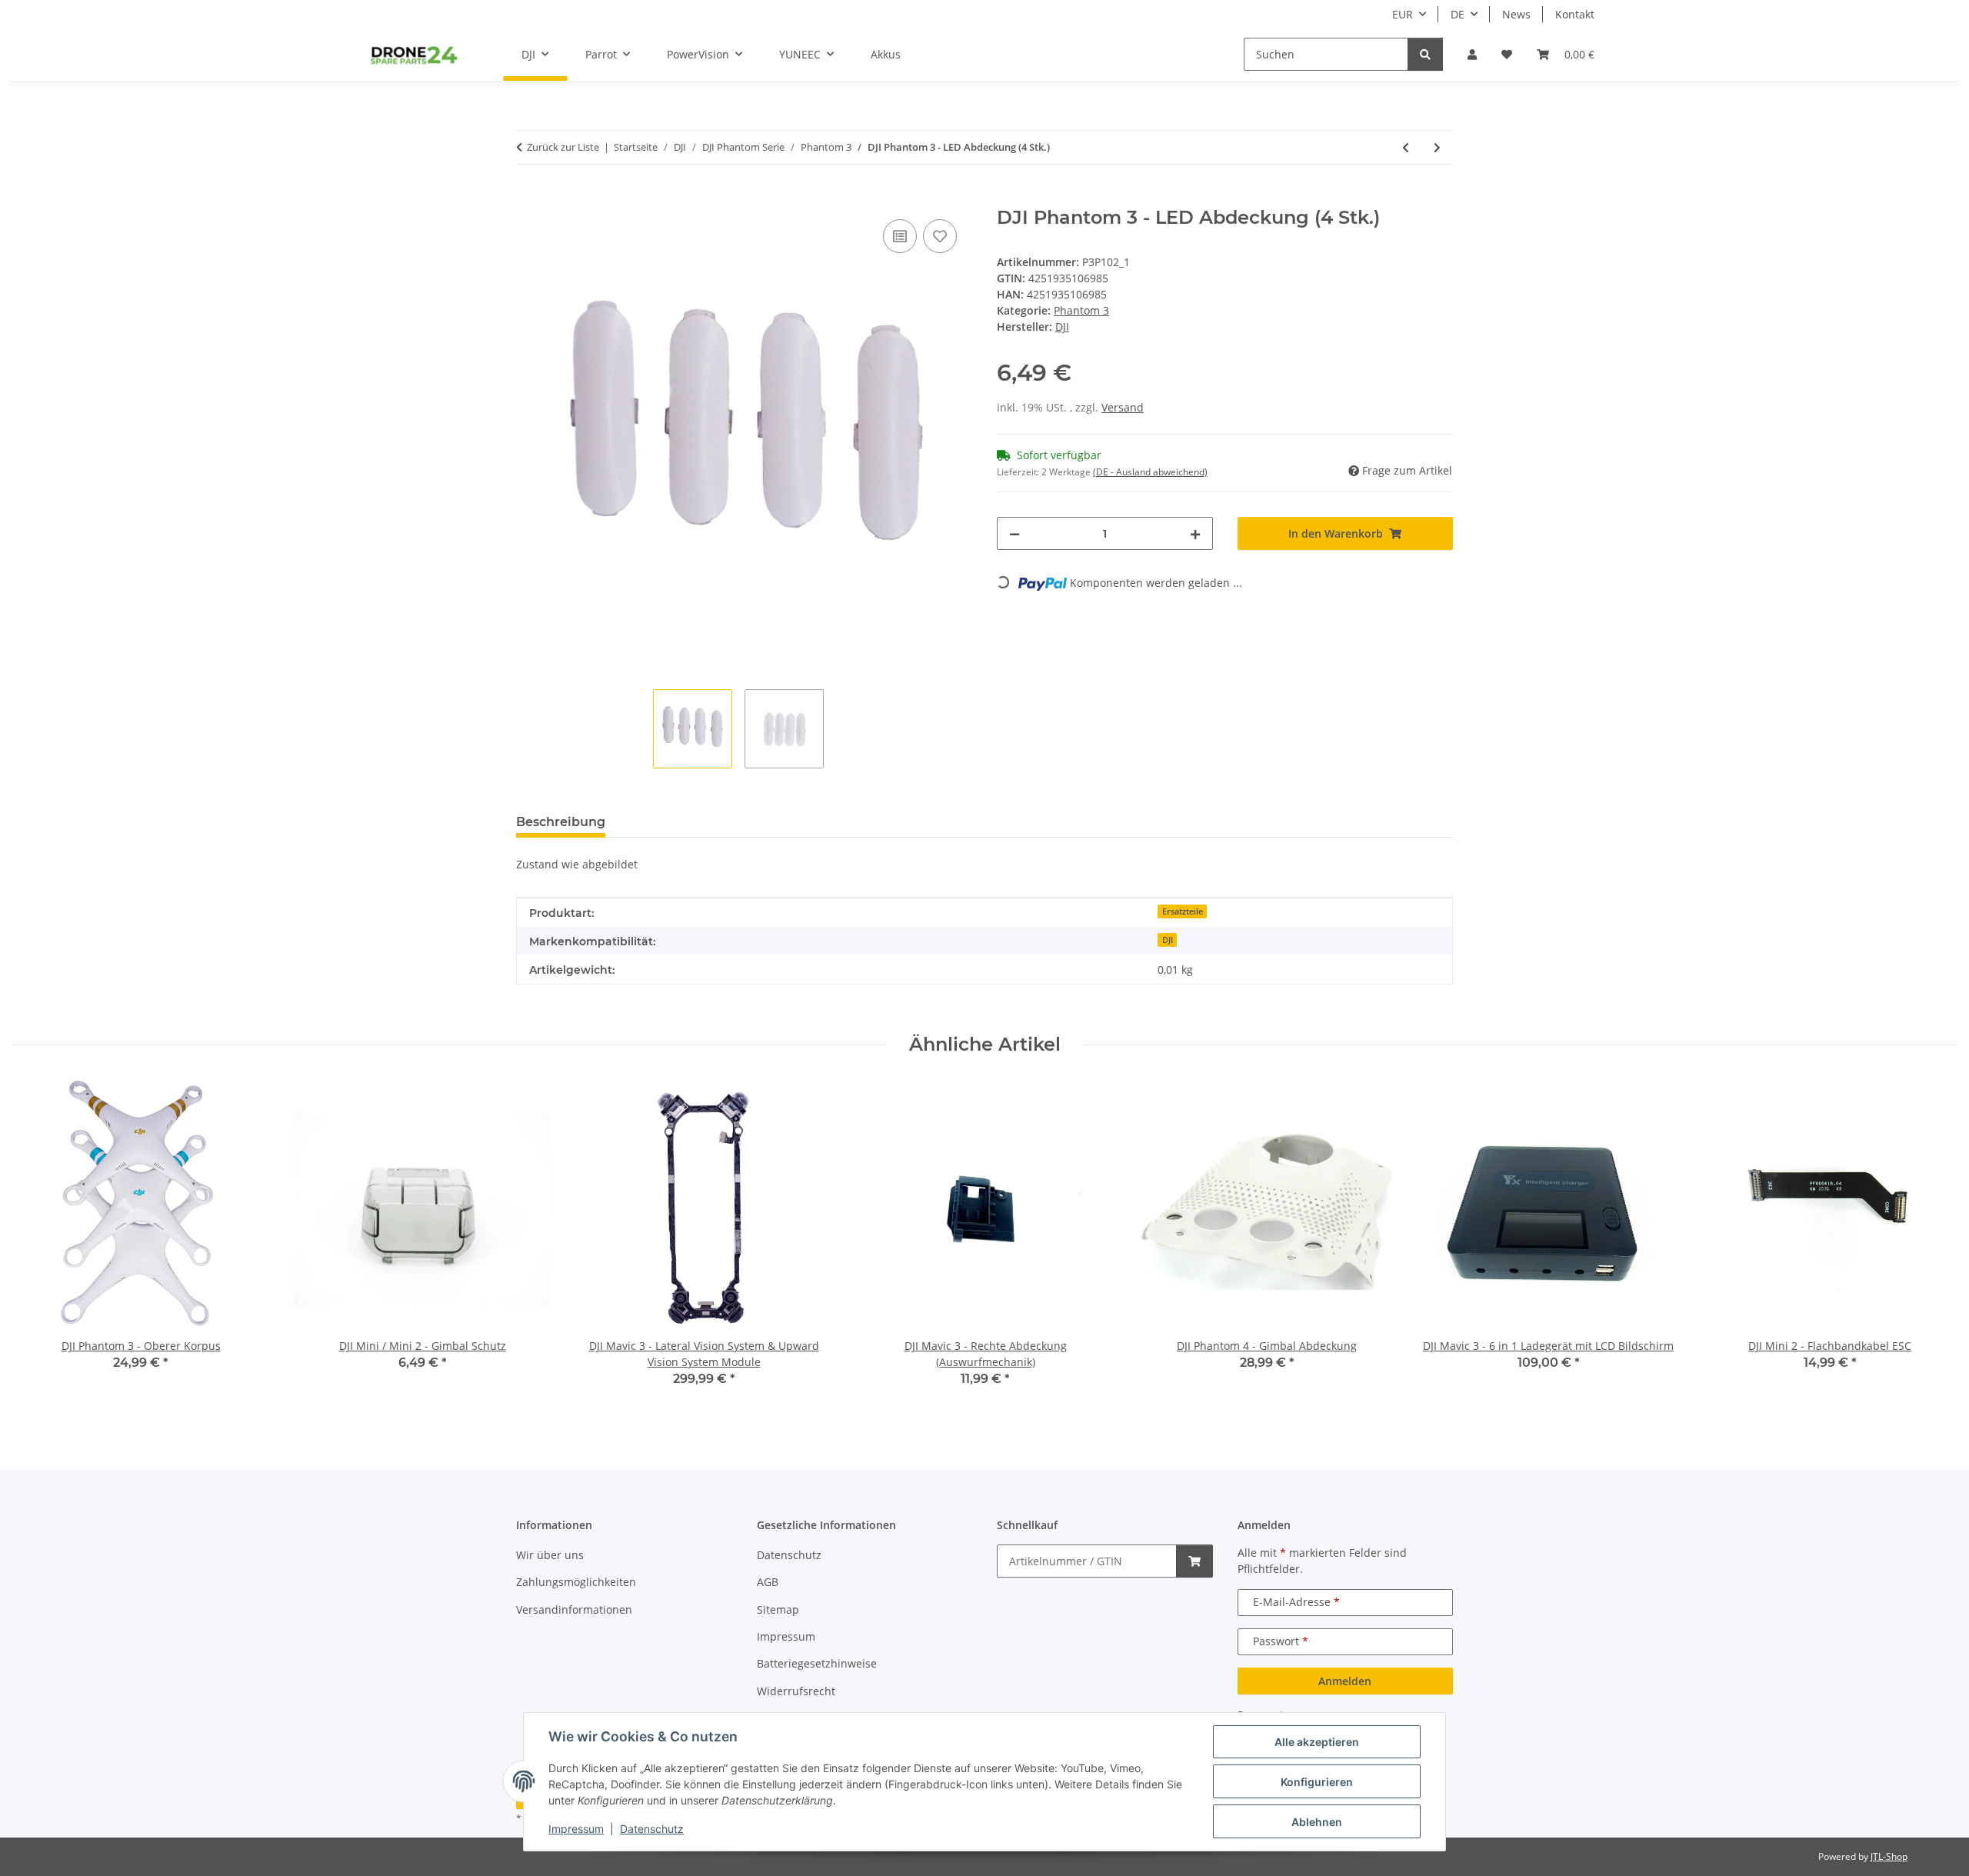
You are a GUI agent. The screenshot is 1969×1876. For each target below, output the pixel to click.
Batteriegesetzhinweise (817, 1663)
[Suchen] (1425, 54)
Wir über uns (550, 1555)
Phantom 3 (1081, 310)
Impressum (576, 1829)
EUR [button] (1403, 14)
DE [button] (1458, 14)
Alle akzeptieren (1317, 1742)
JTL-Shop (1889, 1856)
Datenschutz (652, 1829)
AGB (768, 1582)
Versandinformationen (574, 1609)
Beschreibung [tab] (561, 822)
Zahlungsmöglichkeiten (576, 1582)
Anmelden (1345, 1681)
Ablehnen (1317, 1822)
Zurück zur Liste (563, 147)
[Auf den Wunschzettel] (940, 236)
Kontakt (1575, 14)
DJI (1168, 940)
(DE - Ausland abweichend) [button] (1150, 472)
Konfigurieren (1317, 1782)
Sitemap (778, 1609)
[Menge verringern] (1014, 533)
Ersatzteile (1183, 911)
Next (1932, 1245)
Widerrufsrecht (796, 1691)
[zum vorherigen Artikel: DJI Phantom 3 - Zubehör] (1406, 147)
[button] (1472, 54)
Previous (38, 1245)
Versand (1123, 407)
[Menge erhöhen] (1195, 533)
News (1516, 14)
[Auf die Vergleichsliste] (900, 236)
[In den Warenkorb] (528, 198)
